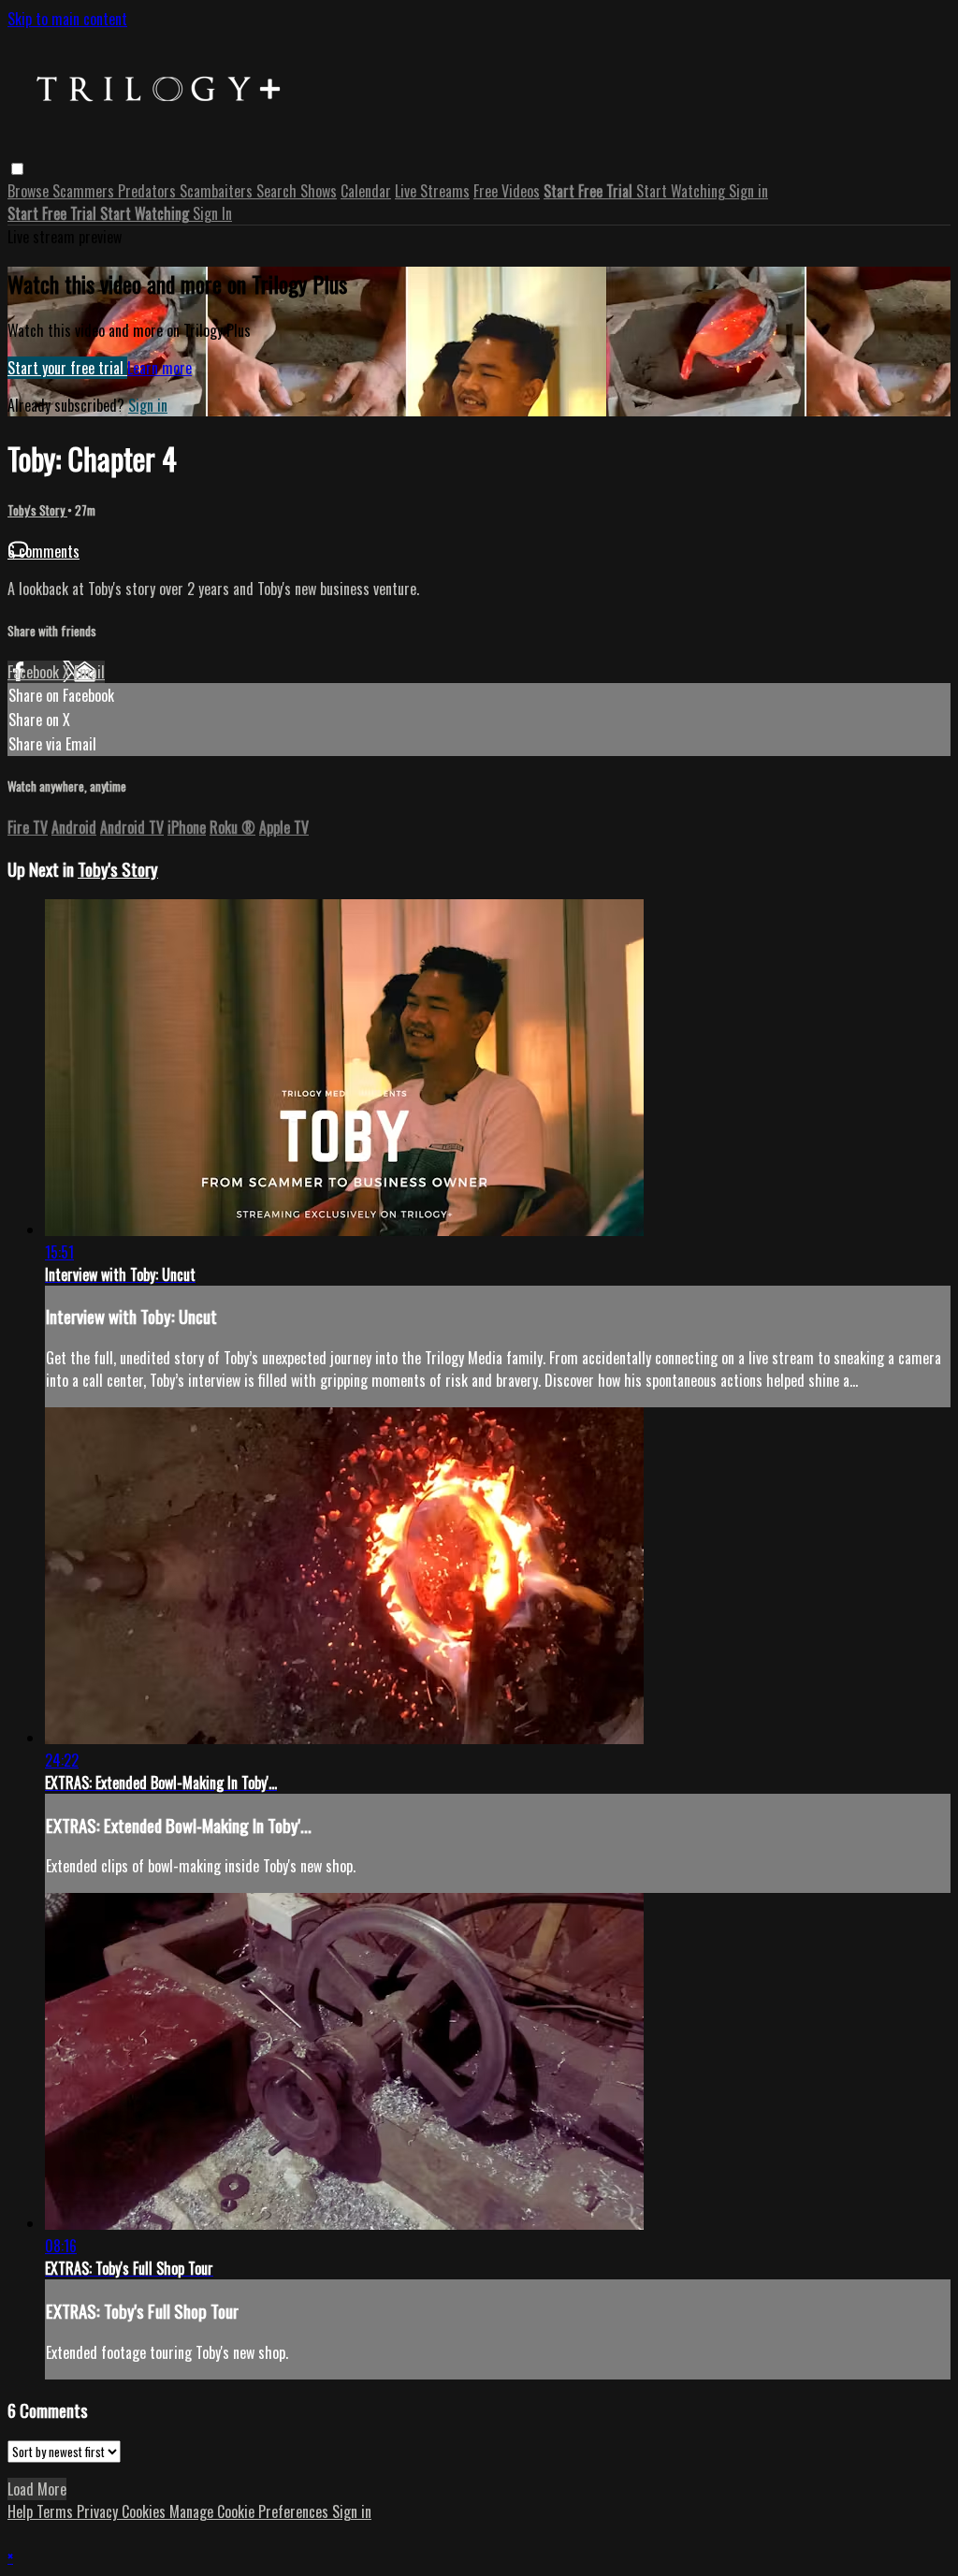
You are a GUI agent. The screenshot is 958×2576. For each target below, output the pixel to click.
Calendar (366, 191)
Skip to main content (67, 19)
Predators (149, 191)
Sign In (212, 213)
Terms (57, 2511)
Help (22, 2511)
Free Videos (507, 191)
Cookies (145, 2511)
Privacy (99, 2511)
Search (278, 191)
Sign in (748, 191)
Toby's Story (37, 510)
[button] (17, 169)
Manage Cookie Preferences (251, 2511)
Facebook (35, 672)
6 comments (44, 551)
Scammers (85, 191)
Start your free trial (67, 368)
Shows (319, 191)
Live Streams (432, 191)
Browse (30, 191)
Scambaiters (218, 191)
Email (89, 672)
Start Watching (682, 191)
